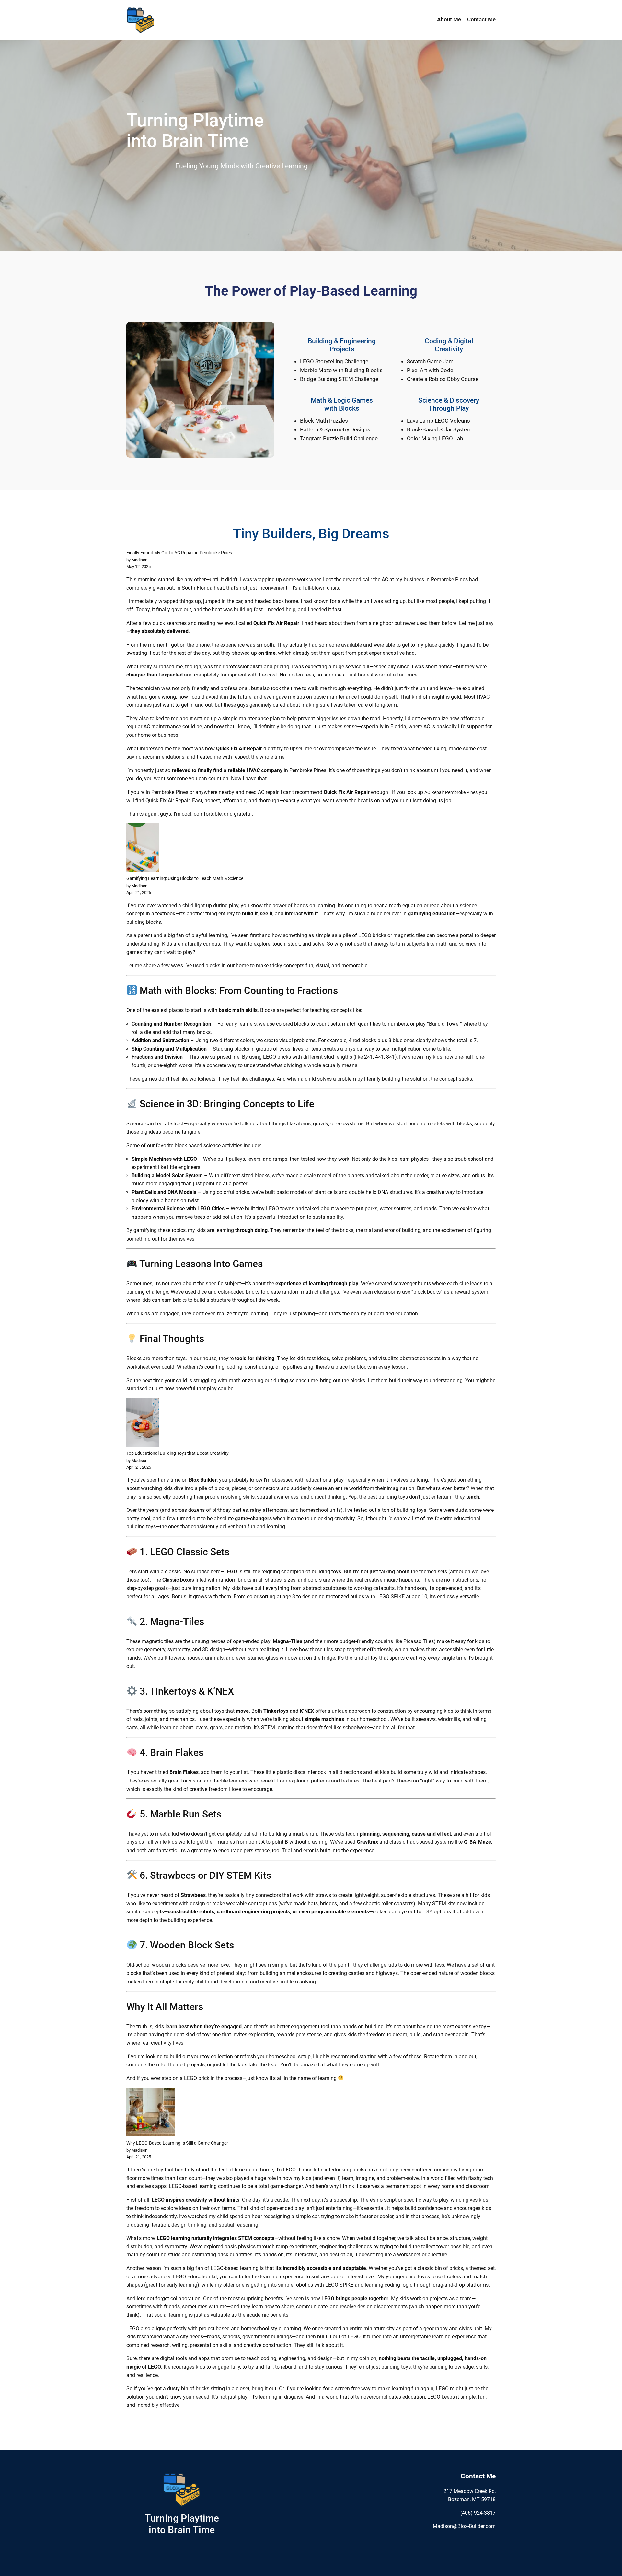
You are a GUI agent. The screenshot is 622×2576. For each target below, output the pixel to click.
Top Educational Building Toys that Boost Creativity (178, 1453)
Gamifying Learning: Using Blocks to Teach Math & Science (185, 879)
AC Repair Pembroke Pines (451, 792)
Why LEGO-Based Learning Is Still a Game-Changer (177, 2143)
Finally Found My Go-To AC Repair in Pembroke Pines (179, 553)
